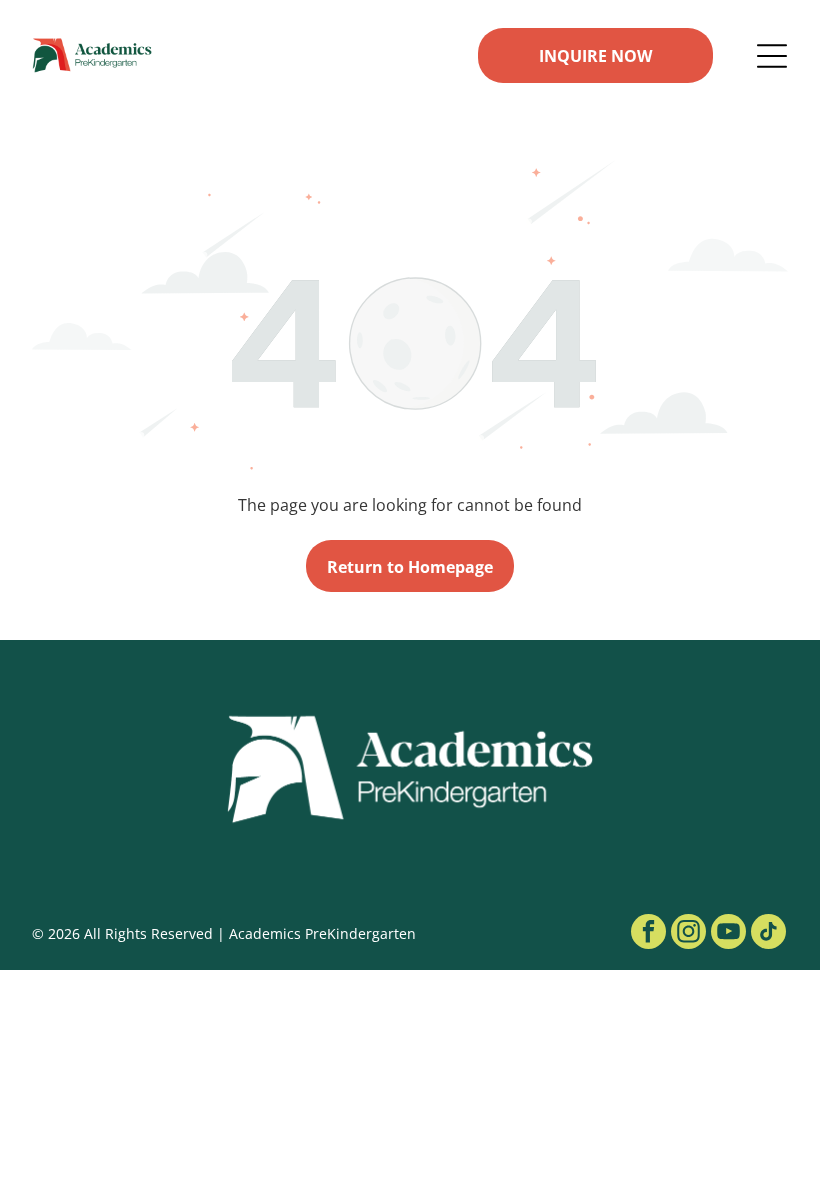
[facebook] (648, 934)
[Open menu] (772, 56)
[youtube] (728, 934)
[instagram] (688, 934)
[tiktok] (768, 934)
